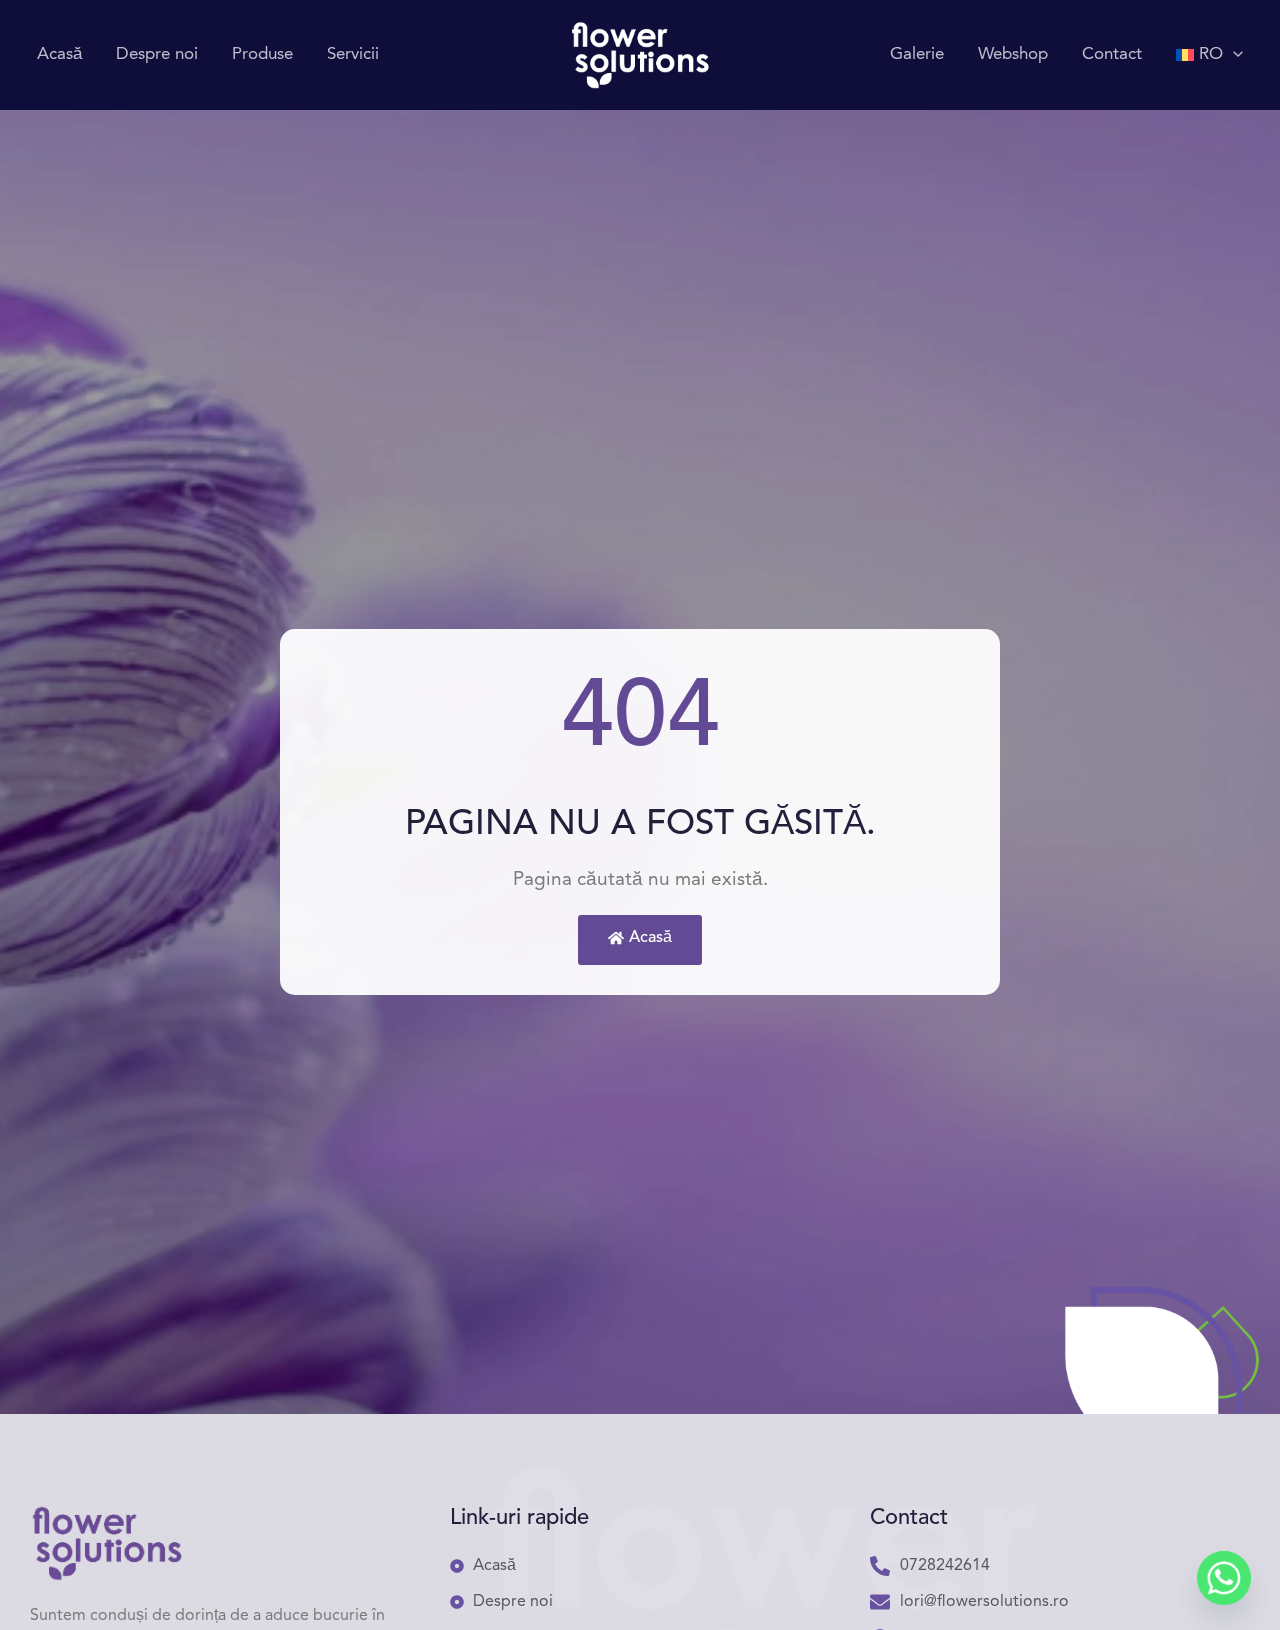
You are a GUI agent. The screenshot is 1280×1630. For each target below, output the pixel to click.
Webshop (1013, 54)
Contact (1112, 54)
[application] (1233, 55)
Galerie (917, 54)
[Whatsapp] (1224, 1578)
